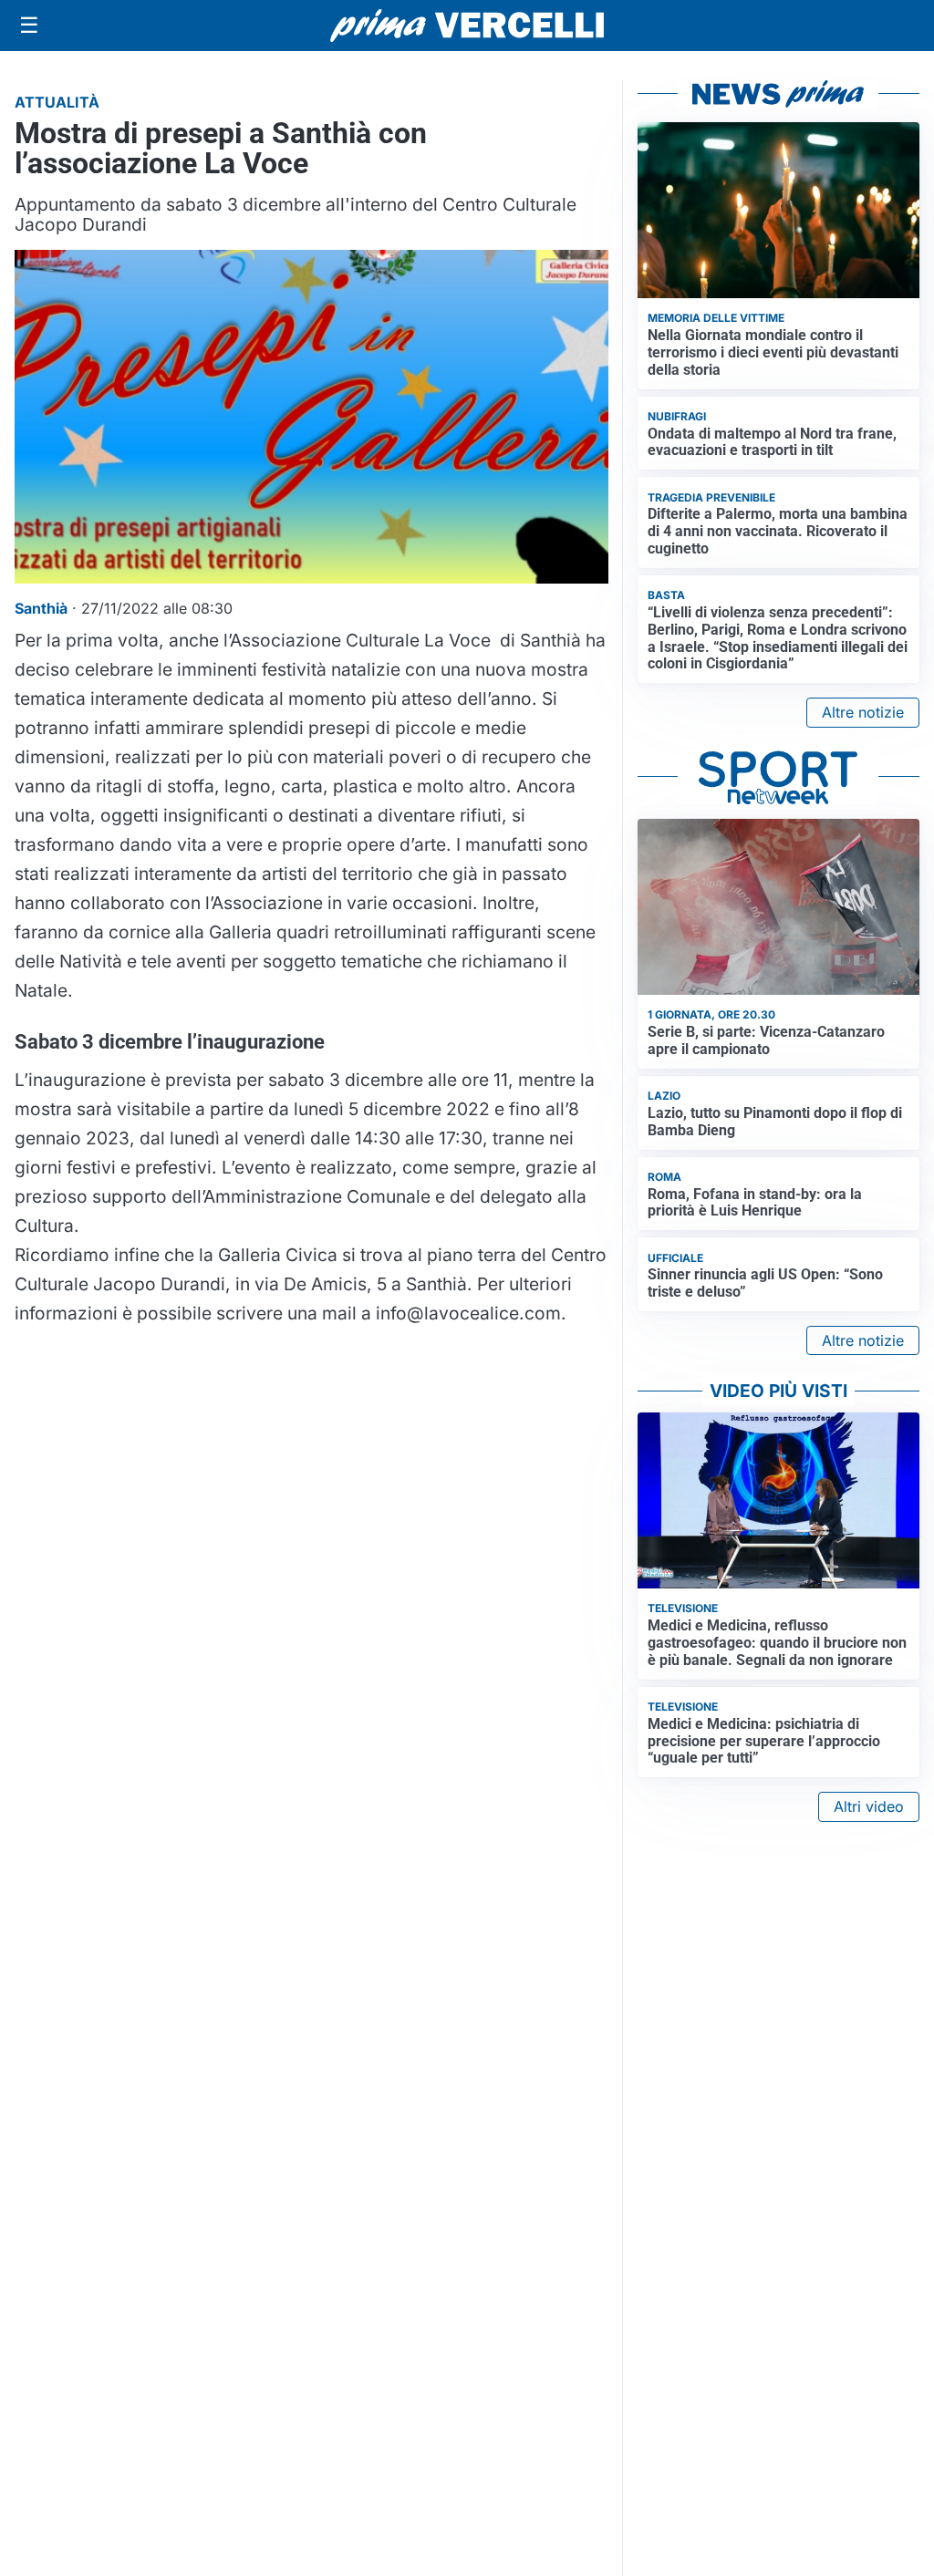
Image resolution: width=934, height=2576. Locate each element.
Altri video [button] (869, 1806)
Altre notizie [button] (863, 712)
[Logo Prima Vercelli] (467, 26)
